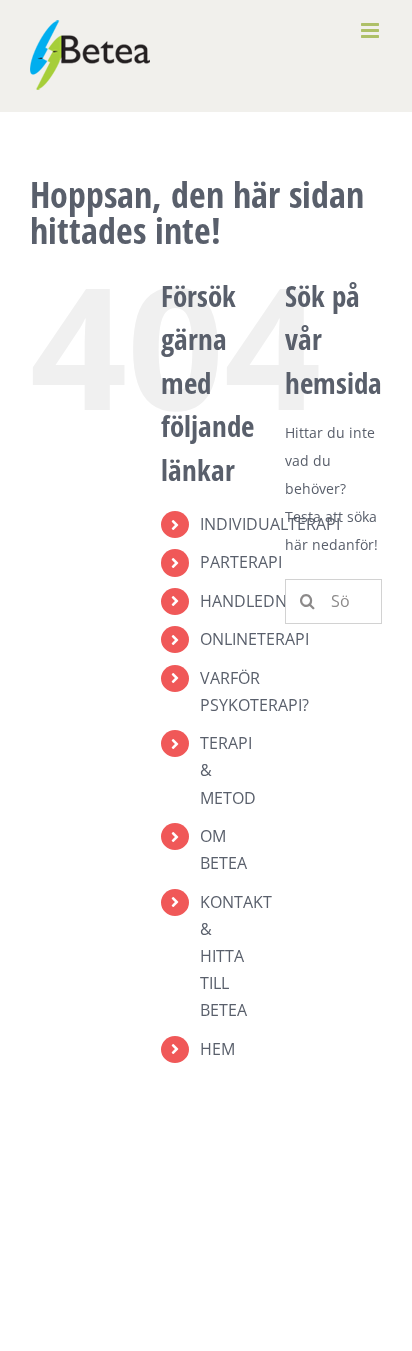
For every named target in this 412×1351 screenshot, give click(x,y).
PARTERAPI (241, 562)
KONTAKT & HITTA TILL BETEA (236, 956)
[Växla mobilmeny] (371, 30)
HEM (217, 1049)
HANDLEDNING (257, 601)
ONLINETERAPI (254, 639)
